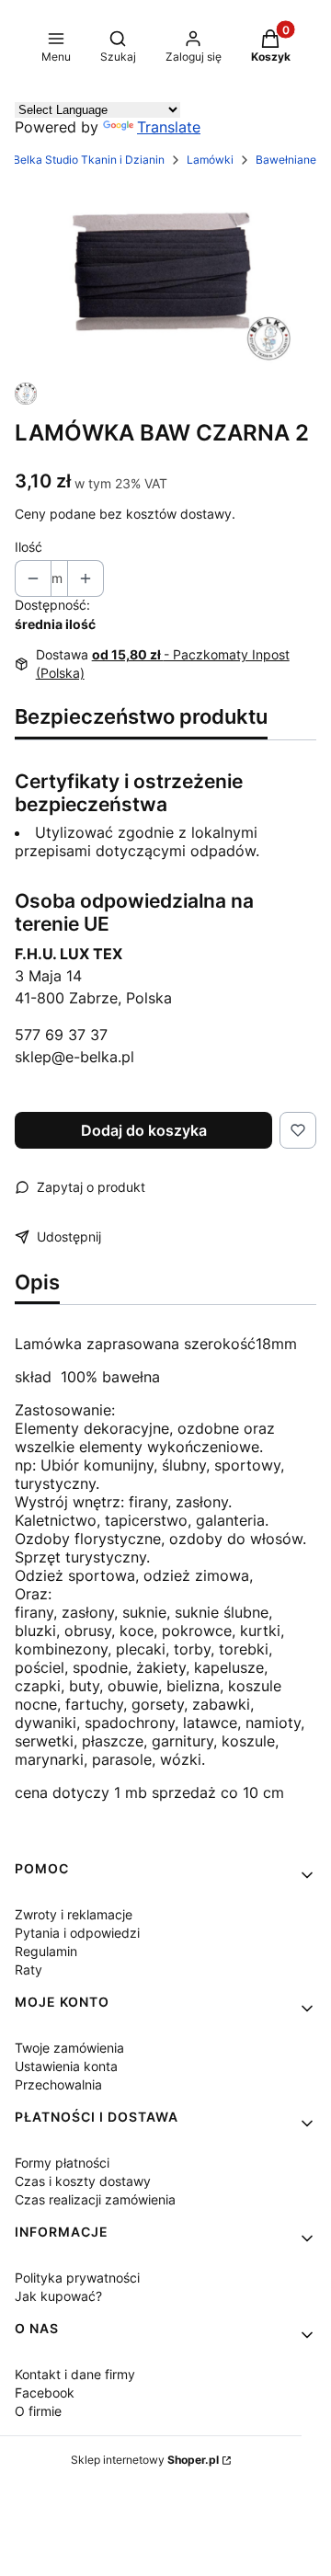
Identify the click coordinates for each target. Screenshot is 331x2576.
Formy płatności (62, 2163)
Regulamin (46, 1951)
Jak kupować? (58, 2296)
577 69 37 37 (61, 1035)
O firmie (38, 2411)
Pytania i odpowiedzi (77, 1933)
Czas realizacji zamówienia (95, 2199)
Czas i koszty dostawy (83, 2181)
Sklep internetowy (145, 2460)
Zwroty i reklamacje (74, 1914)
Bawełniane (286, 160)
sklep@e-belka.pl (74, 1057)
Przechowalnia (58, 2084)
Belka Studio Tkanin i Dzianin (89, 160)
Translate (169, 127)
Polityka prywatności (77, 2278)
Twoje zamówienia (69, 2048)
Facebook (45, 2393)
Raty (29, 1969)
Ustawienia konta (66, 2066)
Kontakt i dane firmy (75, 2374)
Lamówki (210, 160)
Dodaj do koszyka (144, 1130)
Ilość (29, 547)
